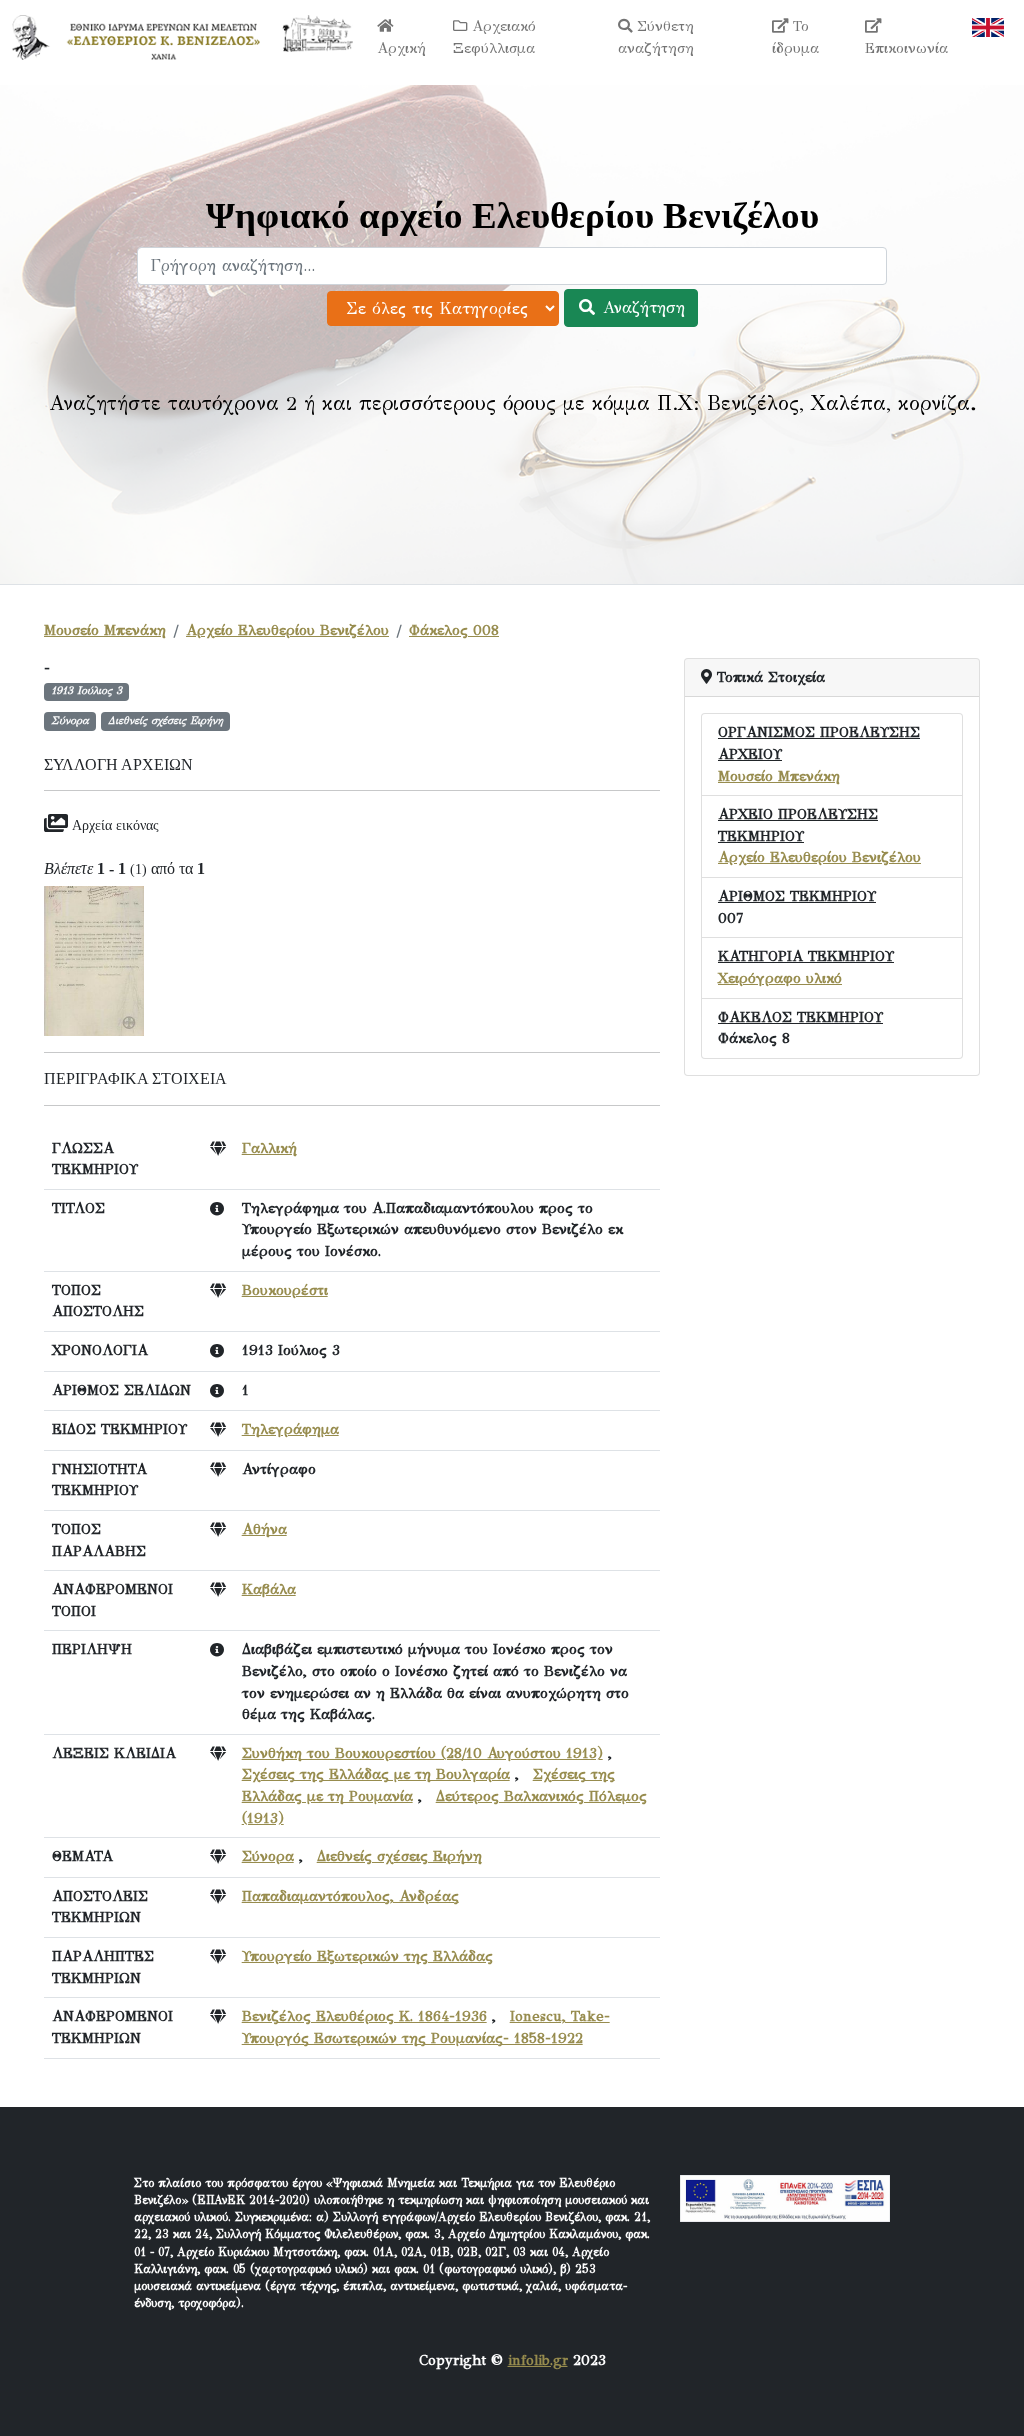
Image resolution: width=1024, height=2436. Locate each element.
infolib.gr (538, 2360)
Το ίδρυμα (795, 37)
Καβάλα (269, 1589)
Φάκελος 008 (454, 630)
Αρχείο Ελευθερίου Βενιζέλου (287, 630)
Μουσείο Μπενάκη (105, 630)
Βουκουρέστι (285, 1290)
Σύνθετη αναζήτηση (656, 37)
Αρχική (401, 48)
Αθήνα (264, 1529)
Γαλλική (269, 1148)
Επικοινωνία (906, 48)
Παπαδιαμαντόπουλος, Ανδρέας (350, 1896)
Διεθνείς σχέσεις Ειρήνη (399, 1856)
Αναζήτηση (641, 307)
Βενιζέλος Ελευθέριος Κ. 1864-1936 (364, 2016)
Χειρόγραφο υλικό (780, 978)
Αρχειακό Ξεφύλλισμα (494, 37)
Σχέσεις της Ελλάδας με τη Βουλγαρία (376, 1774)
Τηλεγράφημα (290, 1429)
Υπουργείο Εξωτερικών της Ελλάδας (367, 1956)
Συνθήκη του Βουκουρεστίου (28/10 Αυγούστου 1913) (422, 1753)
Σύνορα (268, 1856)
